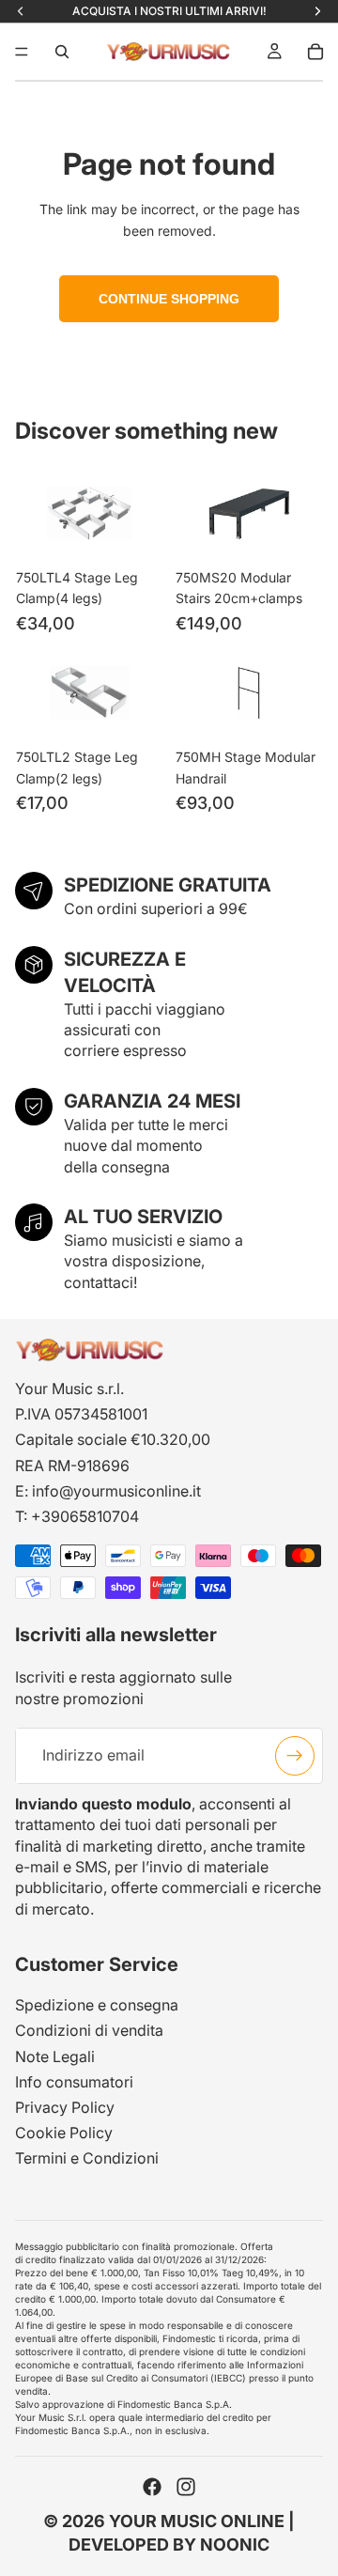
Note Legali (55, 2056)
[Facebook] (152, 2487)
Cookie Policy (64, 2133)
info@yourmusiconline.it (116, 1491)
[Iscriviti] (295, 1756)
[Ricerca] (62, 52)
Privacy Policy (65, 2107)
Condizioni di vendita (89, 2031)
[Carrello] (315, 52)
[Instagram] (186, 2487)
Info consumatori (74, 2082)
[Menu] (22, 52)
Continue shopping (169, 299)
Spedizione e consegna (97, 2005)
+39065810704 (85, 1516)
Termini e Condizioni (87, 2158)
